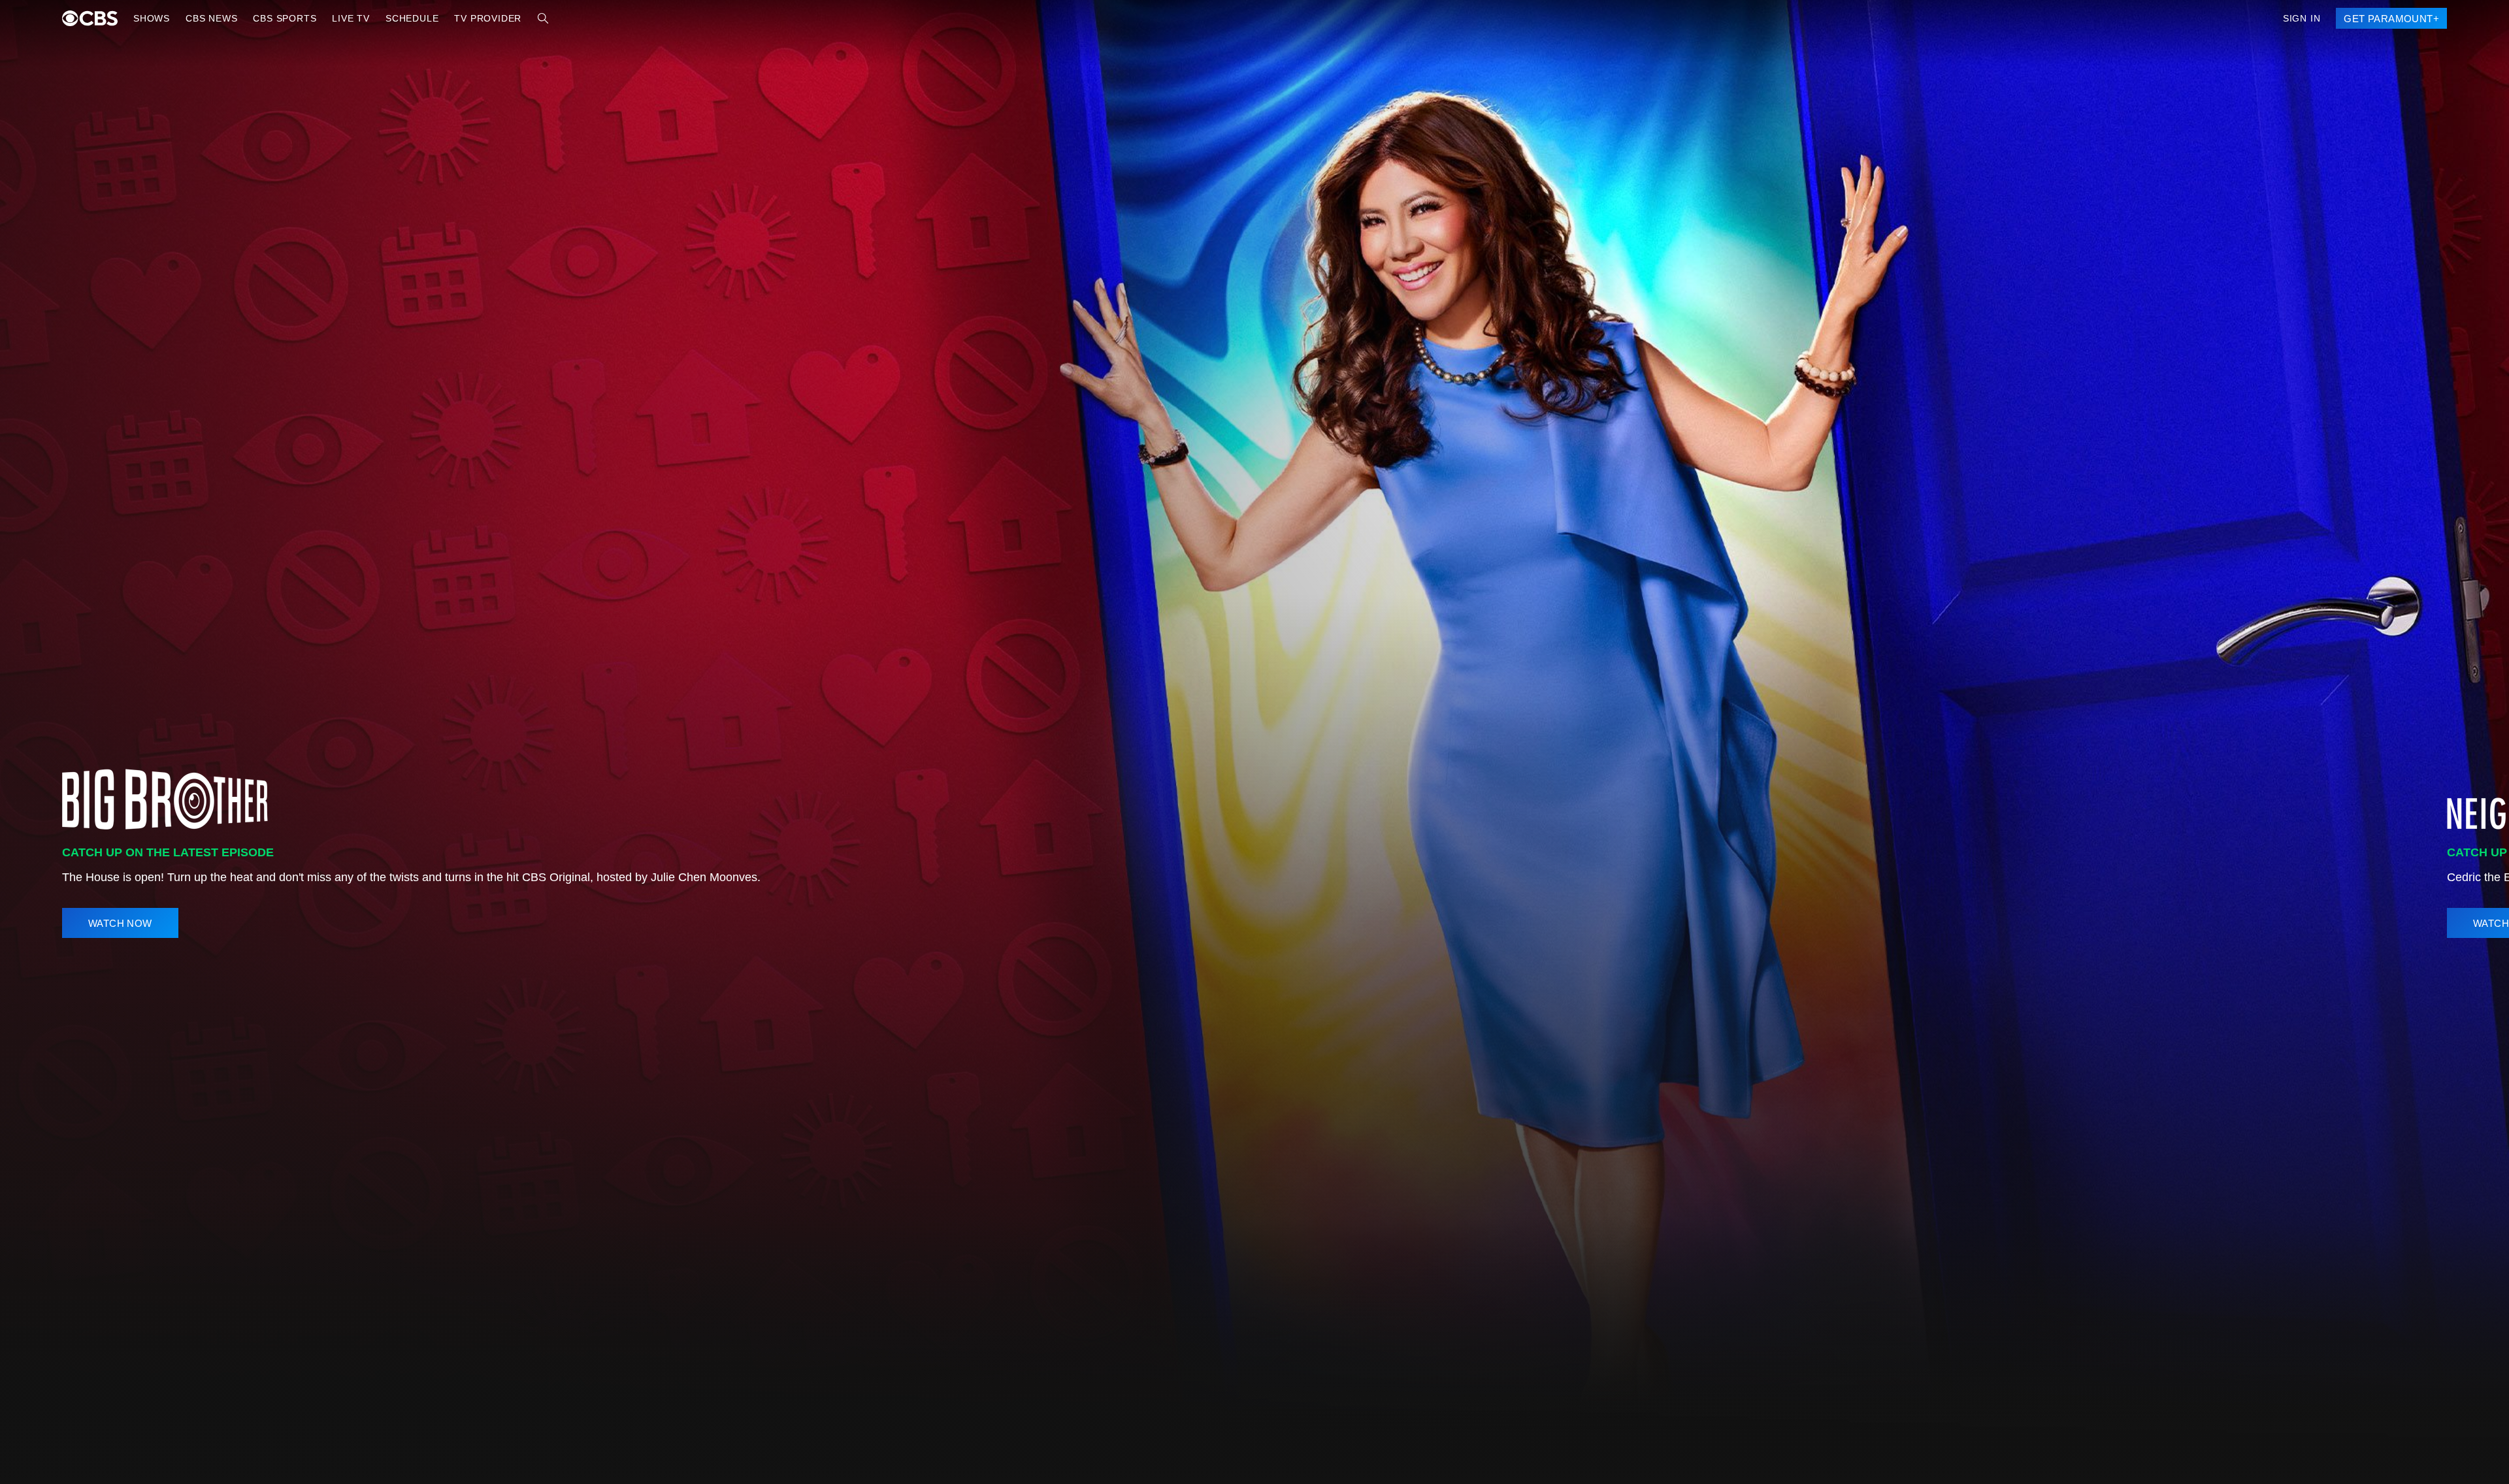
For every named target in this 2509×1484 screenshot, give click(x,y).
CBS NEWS (208, 18)
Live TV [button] (340, 18)
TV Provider (470, 18)
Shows (151, 18)
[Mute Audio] (2432, 923)
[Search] (523, 18)
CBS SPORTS (277, 18)
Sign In (2307, 18)
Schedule (398, 18)
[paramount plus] (90, 18)
